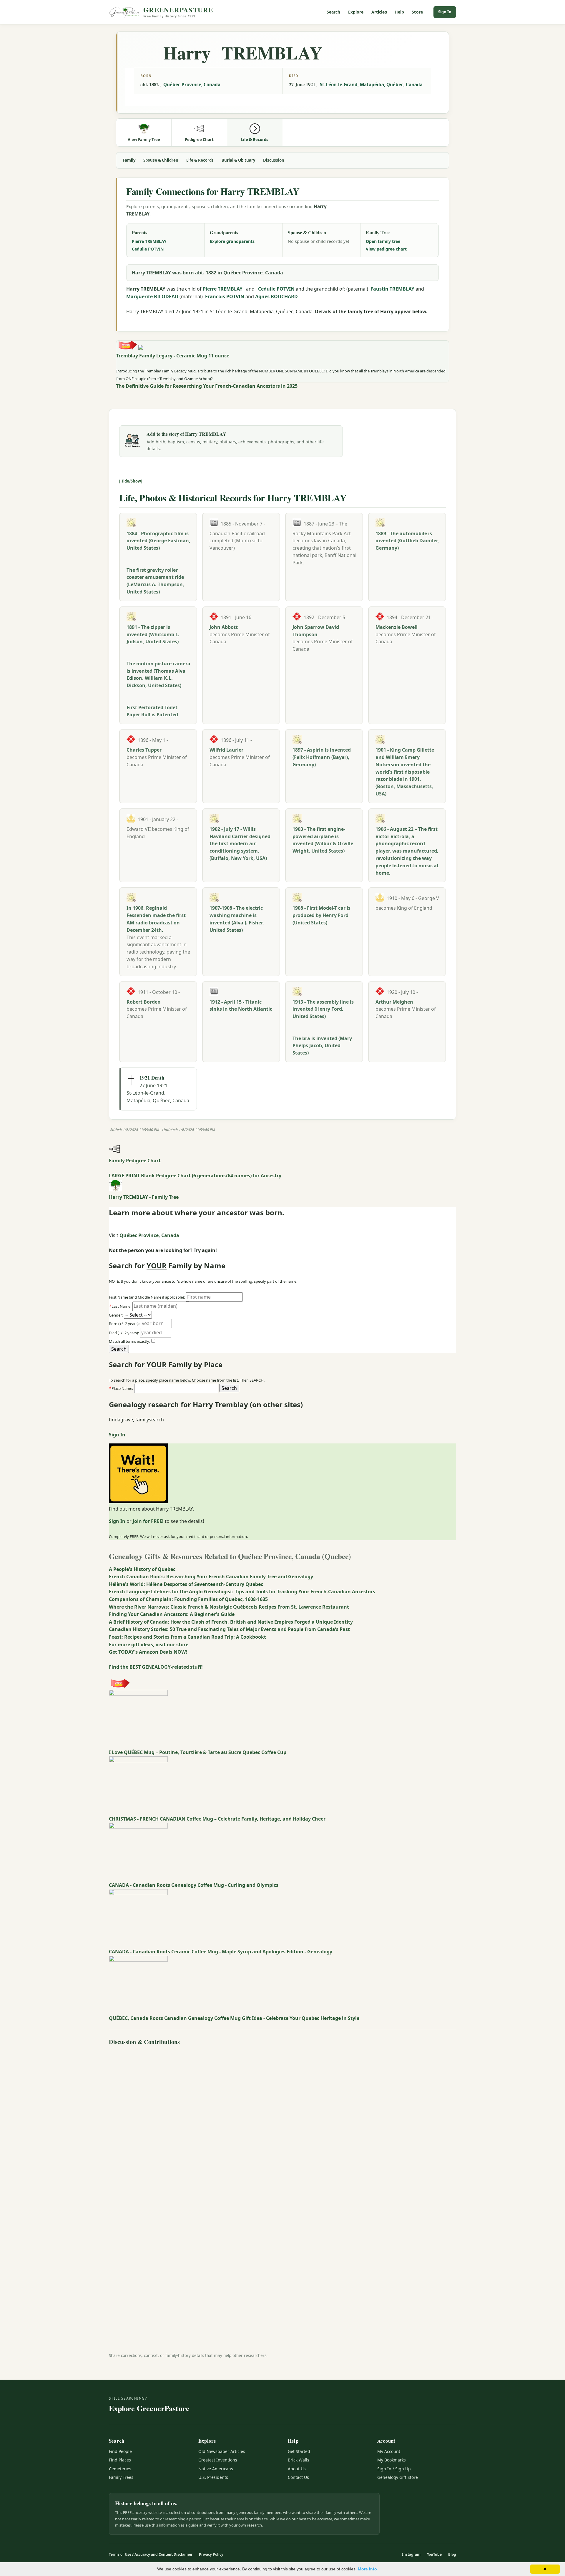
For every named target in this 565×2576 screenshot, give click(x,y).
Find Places (120, 2460)
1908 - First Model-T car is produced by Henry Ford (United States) (321, 915)
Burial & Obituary (238, 160)
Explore (356, 12)
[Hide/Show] (131, 481)
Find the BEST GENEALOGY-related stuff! (156, 1667)
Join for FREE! (148, 1521)
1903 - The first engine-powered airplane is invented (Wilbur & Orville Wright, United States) (323, 840)
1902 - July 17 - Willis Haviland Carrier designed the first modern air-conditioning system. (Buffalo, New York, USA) (240, 844)
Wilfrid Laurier (226, 750)
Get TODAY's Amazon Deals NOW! (148, 1652)
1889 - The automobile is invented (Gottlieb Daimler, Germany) (407, 541)
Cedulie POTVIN (148, 249)
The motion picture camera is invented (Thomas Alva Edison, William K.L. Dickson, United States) (158, 674)
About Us (297, 2469)
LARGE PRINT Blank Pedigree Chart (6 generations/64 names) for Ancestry (195, 1176)
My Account (389, 2451)
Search (334, 12)
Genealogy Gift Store (398, 2477)
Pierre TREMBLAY (149, 241)
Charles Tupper (144, 750)
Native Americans (216, 2469)
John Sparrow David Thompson (316, 631)
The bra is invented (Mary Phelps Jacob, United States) (322, 1046)
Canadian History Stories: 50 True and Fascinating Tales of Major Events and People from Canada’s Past (229, 1629)
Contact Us (298, 2477)
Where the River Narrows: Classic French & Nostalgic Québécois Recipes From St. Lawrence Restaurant (229, 1607)
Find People (120, 2451)
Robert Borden (144, 1002)
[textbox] (176, 1388)
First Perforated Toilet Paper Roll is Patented (152, 711)
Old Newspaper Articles (222, 2451)
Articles (379, 12)
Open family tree (383, 241)
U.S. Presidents (213, 2477)
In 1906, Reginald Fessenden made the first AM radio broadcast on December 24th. (156, 919)
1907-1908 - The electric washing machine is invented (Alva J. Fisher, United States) (237, 919)
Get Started (299, 2451)
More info (367, 2569)
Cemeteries (120, 2469)
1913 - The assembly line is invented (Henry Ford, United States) (323, 1009)
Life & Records (200, 160)
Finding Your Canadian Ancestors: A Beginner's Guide (172, 1614)
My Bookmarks (392, 2460)
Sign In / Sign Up (394, 2469)
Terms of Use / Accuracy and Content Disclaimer (151, 2554)
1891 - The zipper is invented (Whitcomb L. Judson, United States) (153, 634)
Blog (452, 2554)
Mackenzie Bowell (397, 627)
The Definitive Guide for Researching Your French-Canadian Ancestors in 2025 (207, 386)
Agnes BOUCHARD (276, 296)
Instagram (411, 2554)
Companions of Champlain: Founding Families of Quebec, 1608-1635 (188, 1599)
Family (129, 160)
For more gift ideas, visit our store (149, 1645)
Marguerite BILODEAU (152, 296)
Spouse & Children (161, 160)
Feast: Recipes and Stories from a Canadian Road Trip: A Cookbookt (187, 1637)
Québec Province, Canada (192, 84)
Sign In (445, 12)
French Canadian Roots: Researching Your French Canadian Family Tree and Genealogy (211, 1577)
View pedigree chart (386, 249)
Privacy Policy (211, 2554)
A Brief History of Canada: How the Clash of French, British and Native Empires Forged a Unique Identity (231, 1622)
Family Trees (121, 2477)
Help (399, 12)
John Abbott (224, 627)
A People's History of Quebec (142, 1569)
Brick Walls (299, 2460)
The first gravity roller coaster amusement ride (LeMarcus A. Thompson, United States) (155, 581)
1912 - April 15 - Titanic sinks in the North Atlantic (241, 1006)
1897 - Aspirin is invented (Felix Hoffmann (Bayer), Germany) (322, 757)
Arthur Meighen (394, 1002)
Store (417, 12)
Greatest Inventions (218, 2460)
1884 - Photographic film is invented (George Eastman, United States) (158, 541)
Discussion (274, 160)
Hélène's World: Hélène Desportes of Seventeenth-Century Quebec (186, 1584)
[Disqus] (282, 2121)
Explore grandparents (232, 241)
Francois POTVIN (225, 296)
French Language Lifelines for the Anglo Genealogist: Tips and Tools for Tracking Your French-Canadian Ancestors (242, 1592)
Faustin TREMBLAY (392, 289)
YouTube (434, 2554)
